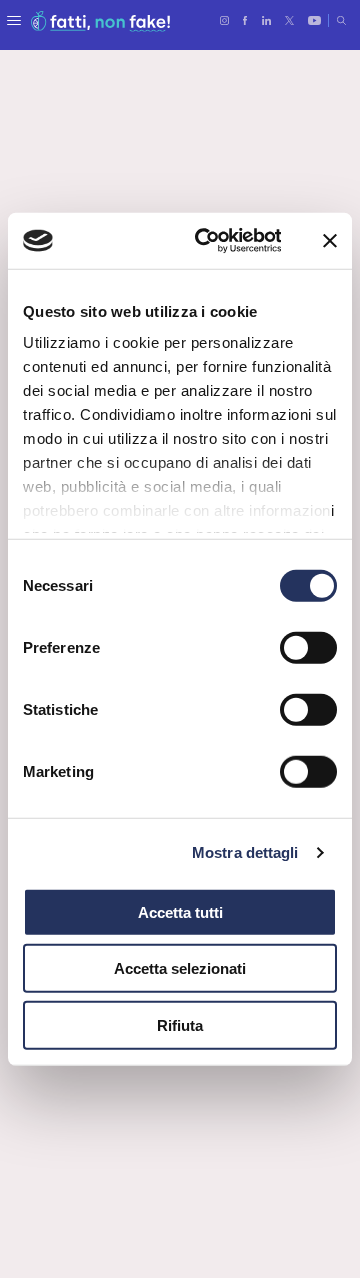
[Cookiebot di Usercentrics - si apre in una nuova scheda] (207, 241)
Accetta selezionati (180, 968)
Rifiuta (180, 1024)
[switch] (308, 647)
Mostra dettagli (245, 852)
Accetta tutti (180, 911)
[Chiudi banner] (330, 241)
